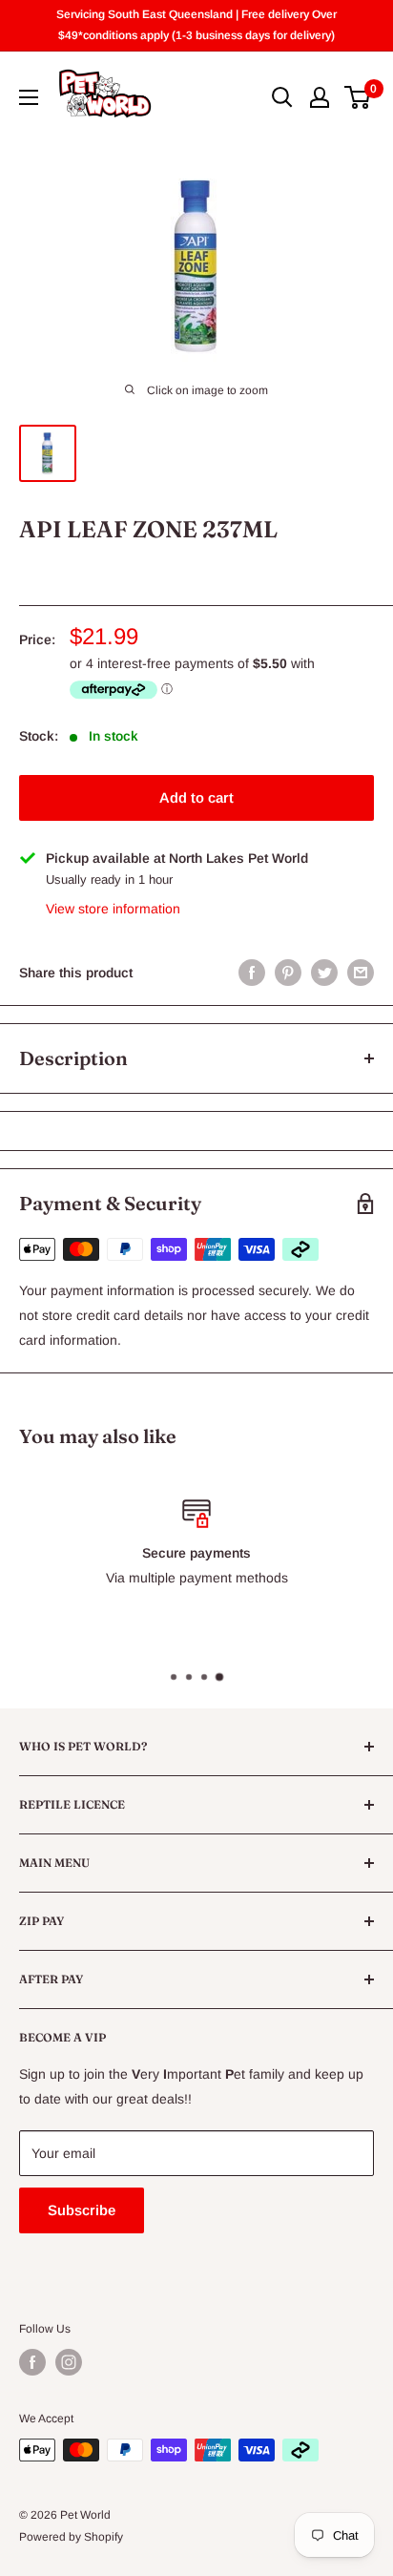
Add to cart (196, 797)
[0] (358, 97)
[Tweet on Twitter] (324, 973)
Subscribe (82, 2210)
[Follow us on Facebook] (32, 2362)
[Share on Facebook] (252, 973)
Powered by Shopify (71, 2537)
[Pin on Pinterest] (288, 973)
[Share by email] (361, 973)
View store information (113, 909)
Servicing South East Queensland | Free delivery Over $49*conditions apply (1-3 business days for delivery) (196, 25)
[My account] (320, 97)
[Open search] (282, 97)
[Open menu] (29, 97)
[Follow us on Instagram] (69, 2362)
